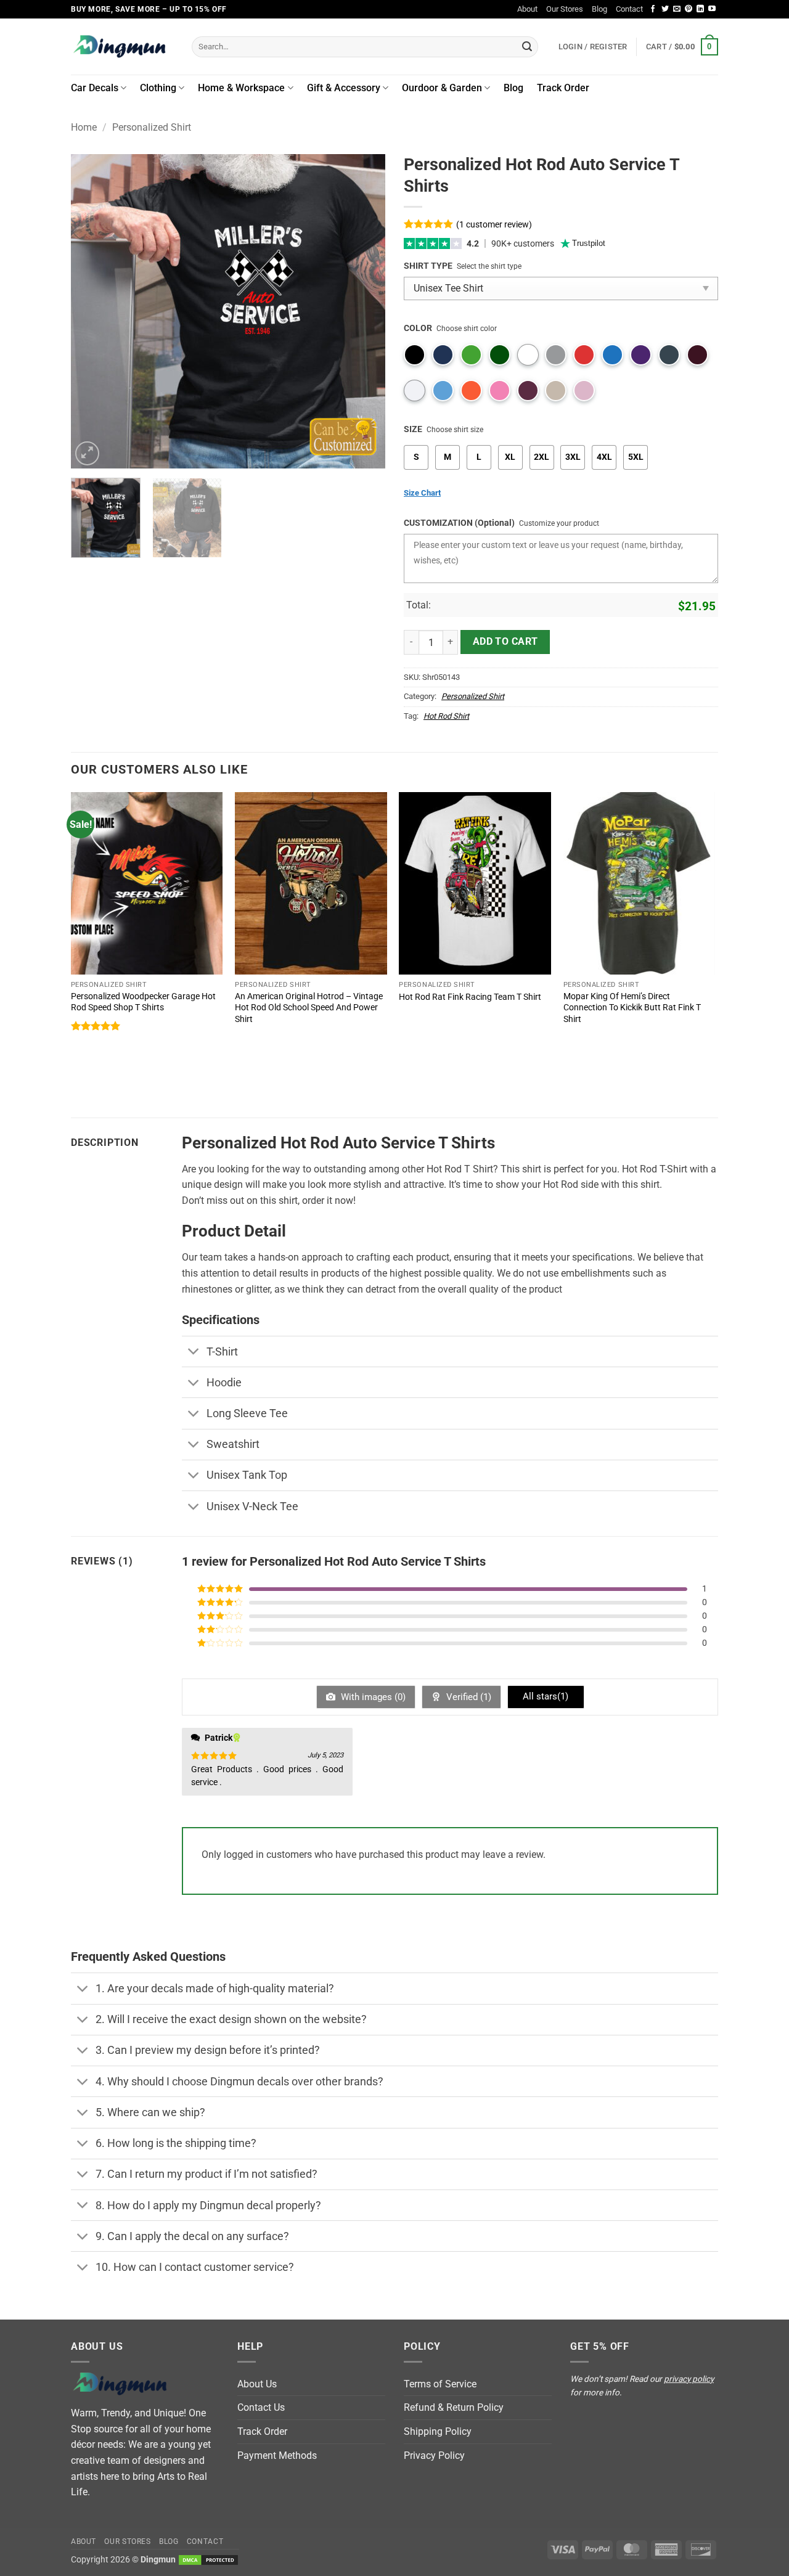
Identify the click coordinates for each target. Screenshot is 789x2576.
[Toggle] (194, 1353)
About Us (257, 2384)
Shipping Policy (438, 2431)
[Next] (364, 311)
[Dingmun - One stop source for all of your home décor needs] (122, 47)
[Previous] (92, 311)
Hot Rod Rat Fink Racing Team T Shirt (470, 997)
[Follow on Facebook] (653, 9)
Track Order (563, 88)
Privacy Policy (434, 2455)
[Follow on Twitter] (665, 9)
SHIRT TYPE (428, 266)
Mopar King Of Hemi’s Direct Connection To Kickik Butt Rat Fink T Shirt (632, 1008)
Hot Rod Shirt (446, 716)
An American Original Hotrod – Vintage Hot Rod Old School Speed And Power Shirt (309, 1008)
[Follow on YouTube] (712, 9)
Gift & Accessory (344, 88)
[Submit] (527, 47)
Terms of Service (440, 2384)
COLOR (418, 328)
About (527, 9)
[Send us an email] (677, 9)
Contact (629, 9)
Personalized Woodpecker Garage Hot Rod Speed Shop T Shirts (143, 1002)
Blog (599, 9)
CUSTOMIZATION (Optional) (459, 523)
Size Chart (422, 493)
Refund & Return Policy (454, 2407)
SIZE (413, 429)
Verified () (468, 1697)
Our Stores (565, 9)
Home (84, 127)
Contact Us (261, 2407)
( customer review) (494, 225)
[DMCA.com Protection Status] (208, 2560)
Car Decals (95, 88)
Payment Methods (277, 2455)
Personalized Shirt (152, 127)
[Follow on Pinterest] (689, 9)
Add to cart (505, 642)
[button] (682, 47)
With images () (372, 1697)
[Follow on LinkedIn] (700, 9)
